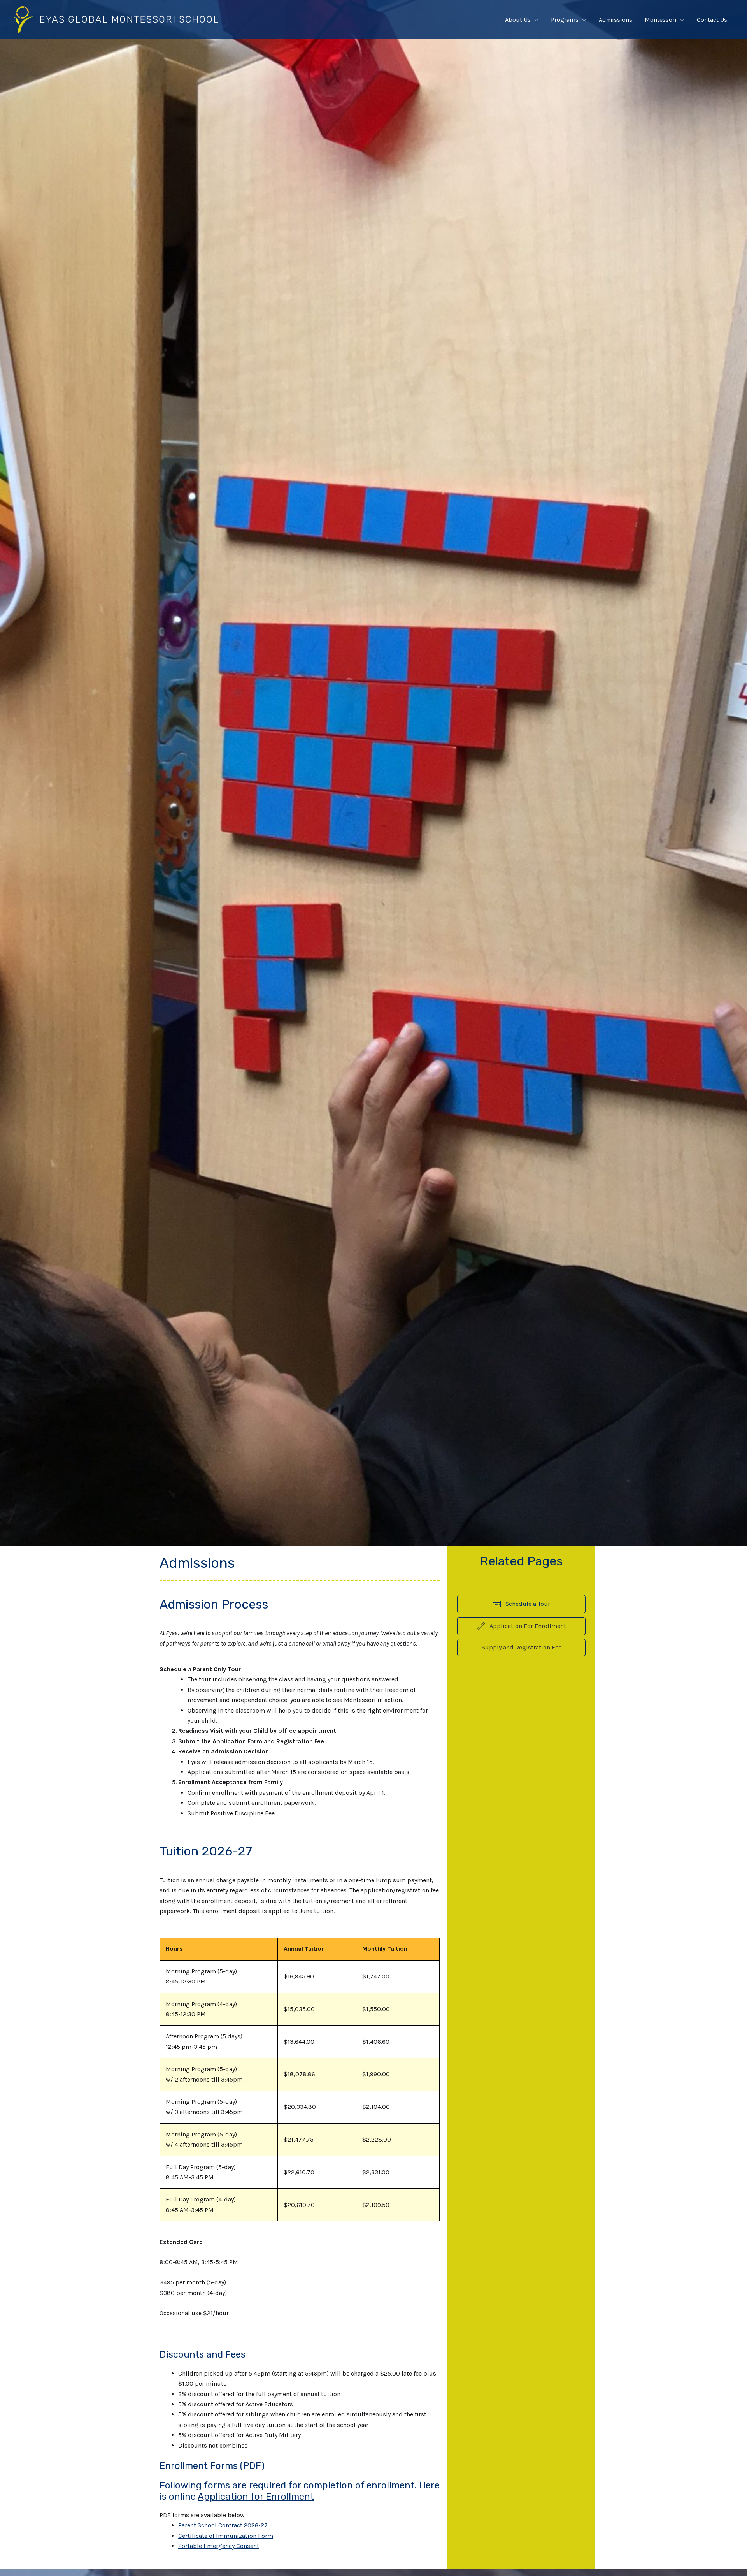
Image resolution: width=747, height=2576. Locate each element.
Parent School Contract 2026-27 (223, 2525)
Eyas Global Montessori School (129, 19)
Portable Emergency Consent (219, 2546)
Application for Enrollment (256, 2497)
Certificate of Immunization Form (226, 2536)
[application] (535, 20)
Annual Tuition (304, 1949)
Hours (174, 1949)
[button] (521, 1648)
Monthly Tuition (385, 1949)
